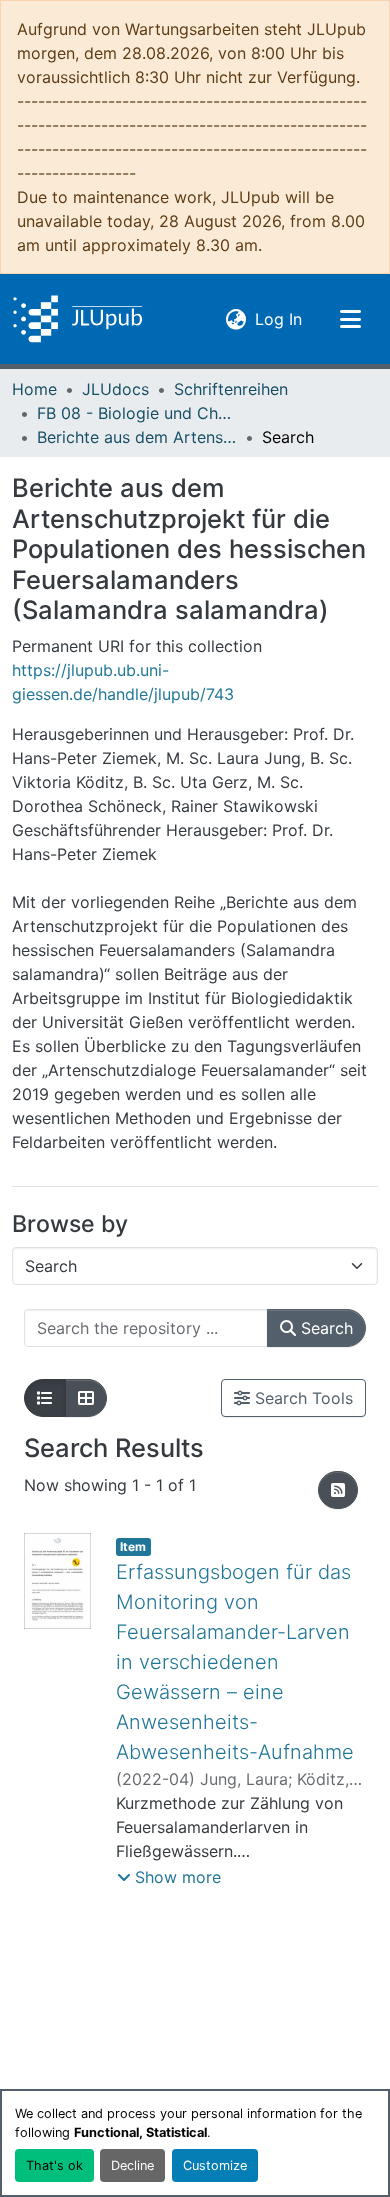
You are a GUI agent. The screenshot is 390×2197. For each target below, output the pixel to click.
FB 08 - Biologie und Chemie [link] (137, 413)
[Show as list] (45, 1398)
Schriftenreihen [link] (231, 389)
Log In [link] (278, 318)
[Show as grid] (86, 1398)
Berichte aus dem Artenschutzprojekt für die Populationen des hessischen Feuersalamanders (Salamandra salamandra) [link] (137, 437)
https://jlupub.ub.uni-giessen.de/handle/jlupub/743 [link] (123, 682)
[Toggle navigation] (350, 319)
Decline (132, 2165)
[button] (77, 319)
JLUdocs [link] (115, 389)
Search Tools (301, 1398)
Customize (215, 2165)
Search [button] (324, 1328)
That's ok (54, 2165)
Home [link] (34, 389)
